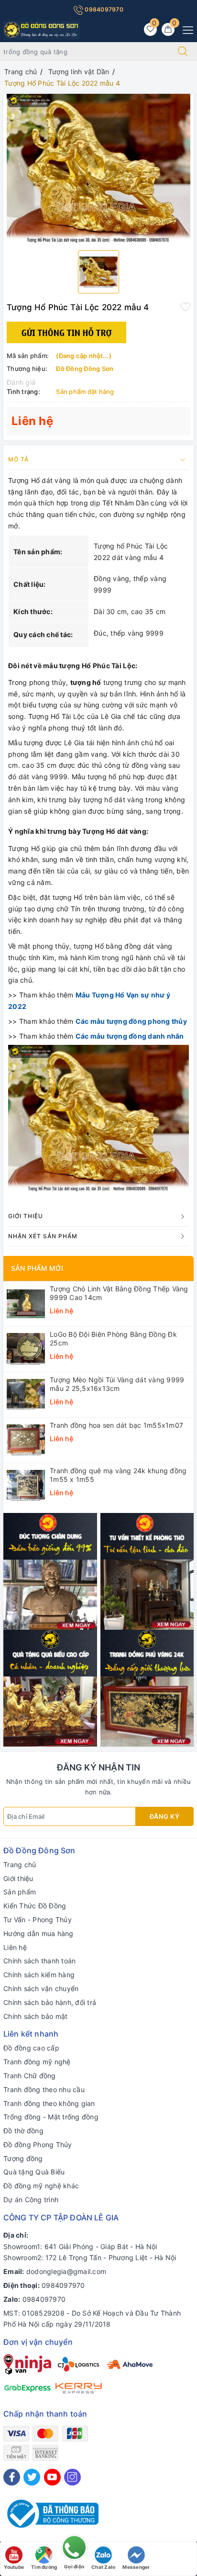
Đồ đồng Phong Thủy (38, 2145)
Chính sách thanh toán (39, 1961)
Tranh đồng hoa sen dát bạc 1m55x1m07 (116, 1425)
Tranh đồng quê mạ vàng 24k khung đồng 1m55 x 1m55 (118, 1475)
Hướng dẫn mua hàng (38, 1933)
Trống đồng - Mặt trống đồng (51, 2117)
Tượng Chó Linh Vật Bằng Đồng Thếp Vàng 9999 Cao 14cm (119, 1293)
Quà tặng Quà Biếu (34, 2172)
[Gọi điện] (74, 2550)
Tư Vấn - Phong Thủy (38, 1920)
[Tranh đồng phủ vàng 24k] (147, 1687)
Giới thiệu (18, 1878)
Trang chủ (20, 1865)
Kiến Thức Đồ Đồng (35, 1906)
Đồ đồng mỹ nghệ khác (41, 2186)
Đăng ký (165, 1816)
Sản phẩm (20, 1892)
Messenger (136, 2567)
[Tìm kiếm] (183, 52)
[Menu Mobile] (185, 29)
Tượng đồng (23, 2158)
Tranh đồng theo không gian (49, 2103)
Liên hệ (15, 1947)
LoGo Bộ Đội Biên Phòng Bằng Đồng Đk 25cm (113, 1338)
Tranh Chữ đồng (30, 2076)
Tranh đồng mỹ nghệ (37, 2062)
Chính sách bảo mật (36, 2016)
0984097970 (103, 9)
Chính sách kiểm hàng (39, 1975)
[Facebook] (12, 2477)
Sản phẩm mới (37, 1268)
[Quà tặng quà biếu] (50, 1687)
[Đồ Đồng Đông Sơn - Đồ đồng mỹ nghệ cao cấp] (42, 29)
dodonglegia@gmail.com (66, 2271)
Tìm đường (44, 2567)
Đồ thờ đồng (23, 2131)
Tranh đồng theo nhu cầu (44, 2089)
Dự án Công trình (31, 2200)
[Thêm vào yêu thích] (186, 306)
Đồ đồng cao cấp (31, 2048)
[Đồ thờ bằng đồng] (147, 1571)
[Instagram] (72, 2477)
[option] (98, 168)
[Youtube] (52, 2477)
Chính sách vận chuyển (41, 1988)
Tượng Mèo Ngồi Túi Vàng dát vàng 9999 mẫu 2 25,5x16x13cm (117, 1384)
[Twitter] (32, 2477)
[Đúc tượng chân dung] (50, 1571)
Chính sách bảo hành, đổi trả (50, 2002)
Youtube (14, 2567)
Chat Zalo (103, 2567)
